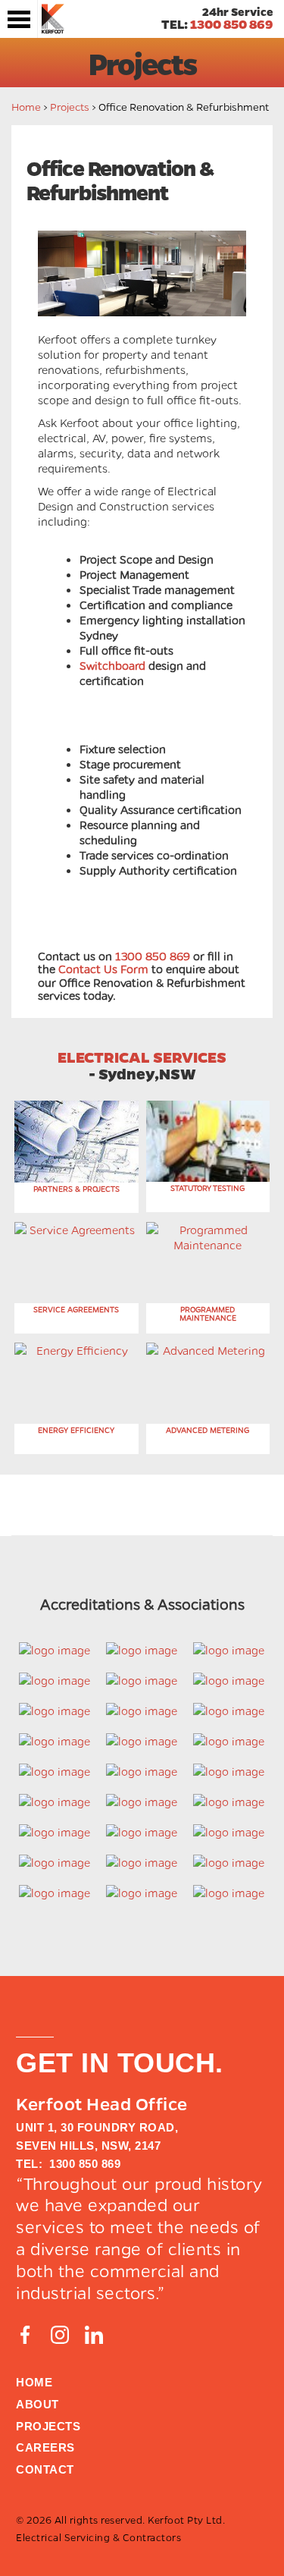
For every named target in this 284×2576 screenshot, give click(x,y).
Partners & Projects (76, 1189)
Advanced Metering (208, 1430)
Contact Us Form (105, 969)
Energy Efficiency (76, 1430)
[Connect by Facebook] (25, 2335)
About (37, 2404)
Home (26, 106)
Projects (70, 106)
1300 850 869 (232, 24)
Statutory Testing (208, 1188)
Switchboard (112, 665)
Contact (45, 2469)
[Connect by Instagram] (60, 2335)
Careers (45, 2447)
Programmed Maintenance (208, 1313)
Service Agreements (76, 1309)
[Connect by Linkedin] (94, 2335)
